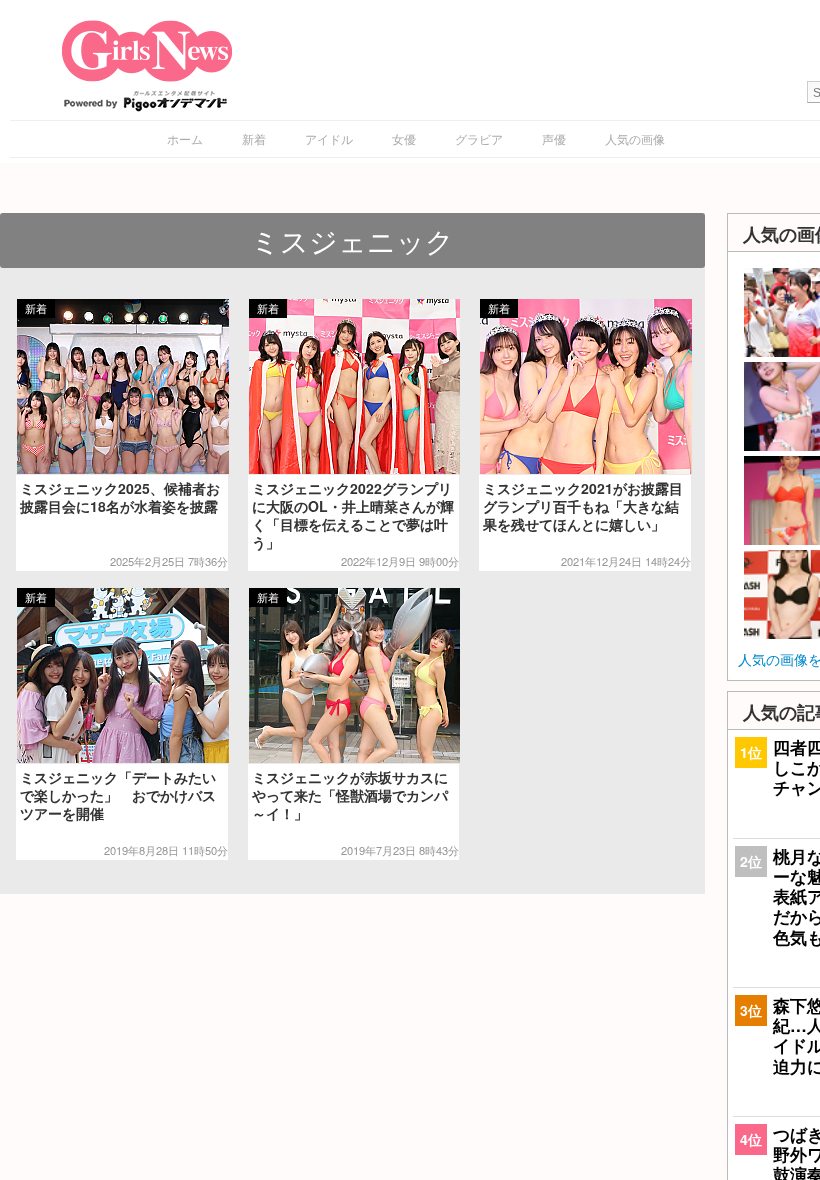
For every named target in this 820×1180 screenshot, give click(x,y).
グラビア (479, 138)
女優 (404, 138)
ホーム (185, 138)
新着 (254, 138)
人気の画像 (635, 138)
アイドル (329, 138)
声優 (554, 138)
